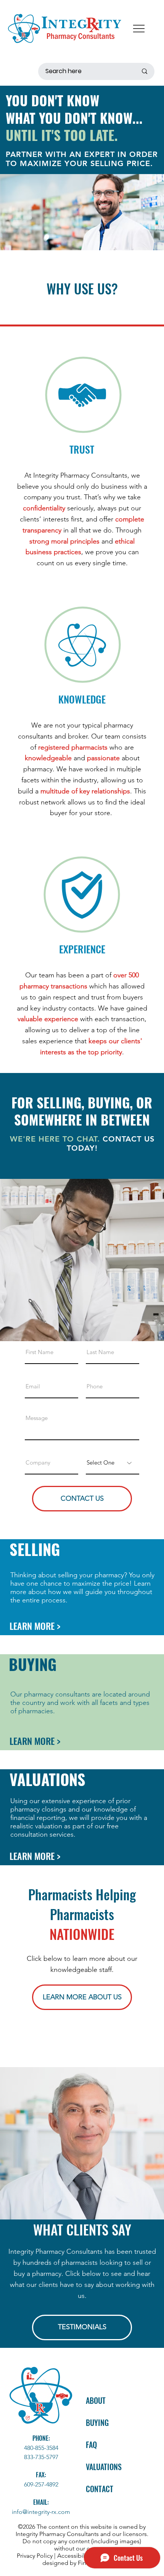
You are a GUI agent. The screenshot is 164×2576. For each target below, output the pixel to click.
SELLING (35, 1549)
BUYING (33, 1664)
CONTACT (100, 2489)
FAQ (91, 2445)
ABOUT (96, 2400)
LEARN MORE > (35, 1626)
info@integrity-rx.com (41, 2512)
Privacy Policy (35, 2556)
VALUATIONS (47, 1779)
